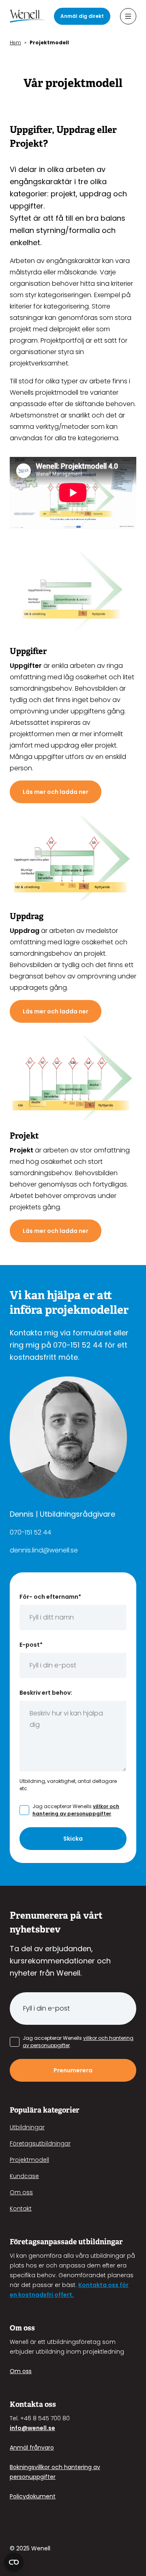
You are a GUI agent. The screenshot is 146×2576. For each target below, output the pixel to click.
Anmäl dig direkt (82, 16)
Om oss (21, 2192)
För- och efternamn (50, 1597)
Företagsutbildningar (40, 2143)
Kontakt (21, 2209)
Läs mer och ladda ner (56, 792)
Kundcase (24, 2176)
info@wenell (28, 2428)
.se (51, 2428)
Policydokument (33, 2496)
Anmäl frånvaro (32, 2448)
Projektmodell (29, 2160)
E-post (31, 1645)
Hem (15, 42)
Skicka (73, 1839)
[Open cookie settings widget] (14, 2562)
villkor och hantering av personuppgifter (76, 1810)
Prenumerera (73, 2070)
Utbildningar (27, 2127)
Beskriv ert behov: (46, 1693)
